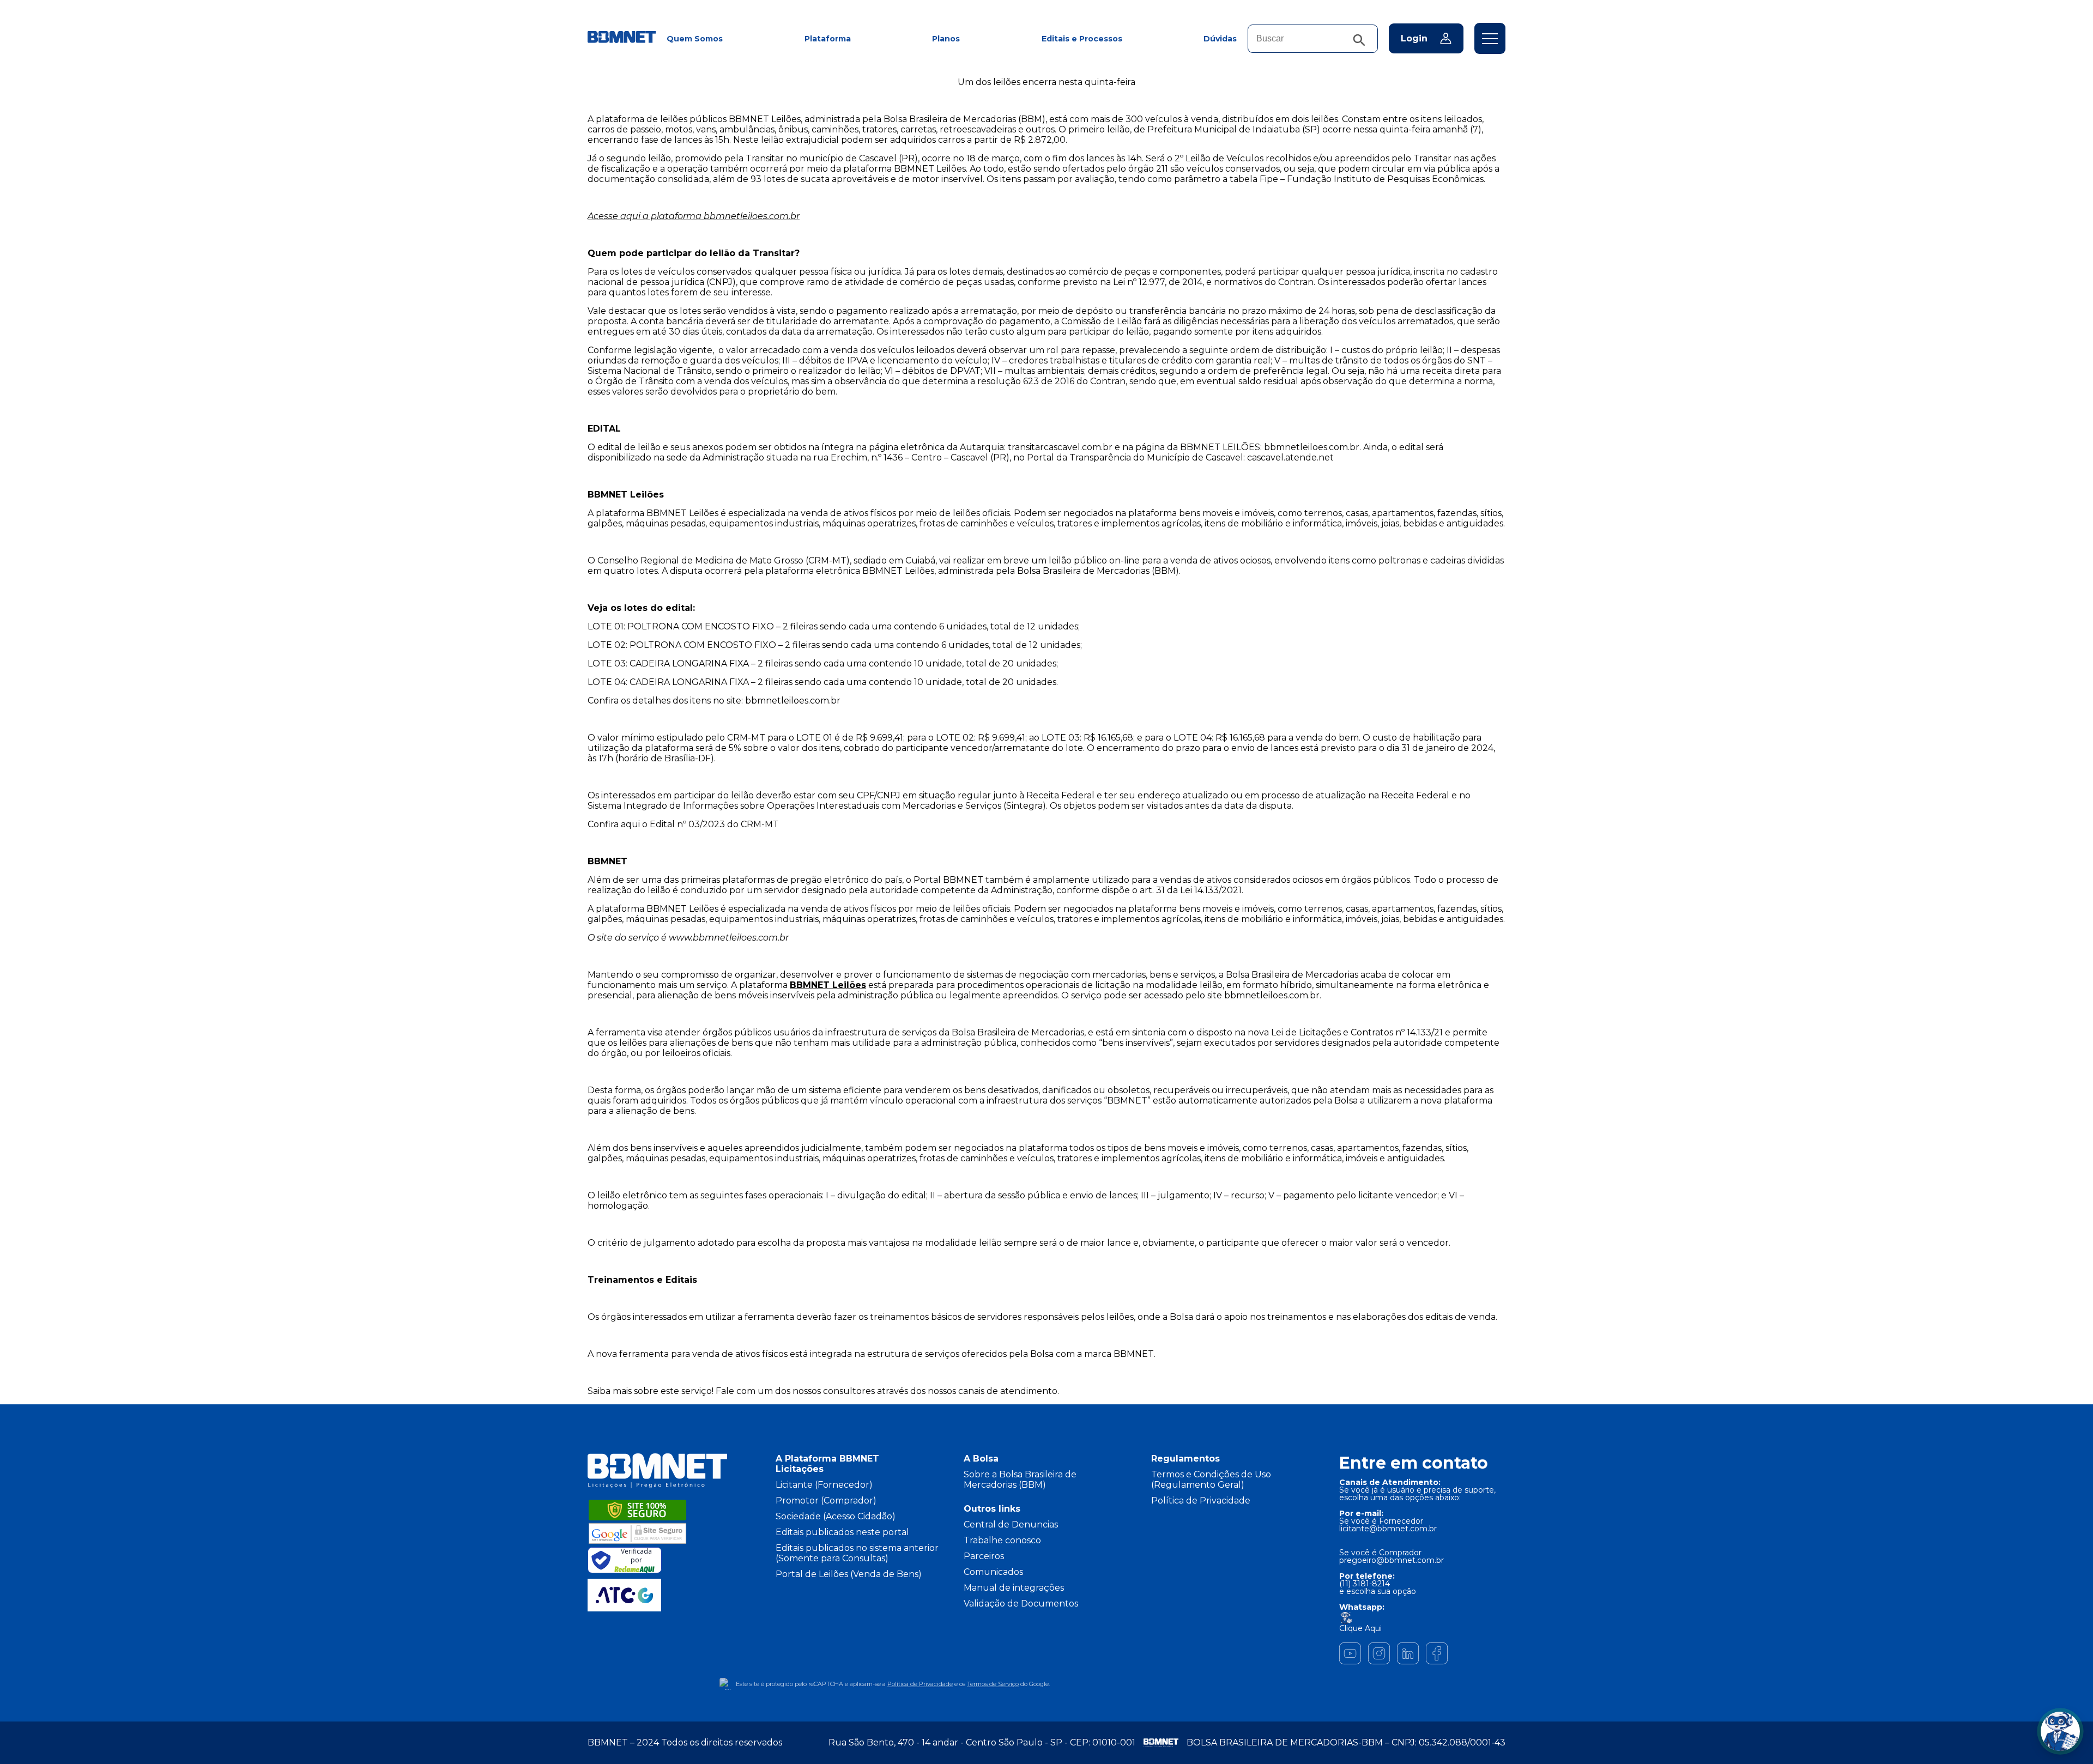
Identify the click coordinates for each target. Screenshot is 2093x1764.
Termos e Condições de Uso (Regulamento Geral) (1211, 1480)
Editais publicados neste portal (842, 1532)
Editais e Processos (1082, 39)
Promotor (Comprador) (826, 1501)
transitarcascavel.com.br (1060, 447)
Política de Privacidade (1201, 1501)
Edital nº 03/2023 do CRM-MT (714, 824)
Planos (946, 39)
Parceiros (984, 1556)
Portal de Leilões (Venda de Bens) (849, 1574)
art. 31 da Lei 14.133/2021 (1191, 890)
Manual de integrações (1014, 1588)
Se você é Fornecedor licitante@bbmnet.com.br (1388, 1525)
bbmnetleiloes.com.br (1312, 447)
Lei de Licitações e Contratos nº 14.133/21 (1357, 1032)
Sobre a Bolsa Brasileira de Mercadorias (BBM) (1020, 1480)
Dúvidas (1220, 39)
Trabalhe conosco (1002, 1540)
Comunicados (993, 1572)
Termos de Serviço (993, 1684)
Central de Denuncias (1011, 1524)
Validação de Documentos (1021, 1604)
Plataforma (828, 39)
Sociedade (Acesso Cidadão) (836, 1516)
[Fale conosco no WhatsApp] (2060, 1731)
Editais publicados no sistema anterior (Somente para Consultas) (857, 1553)
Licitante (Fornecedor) (824, 1485)
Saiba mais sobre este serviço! (651, 1391)
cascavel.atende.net (1290, 457)
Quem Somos (695, 39)
